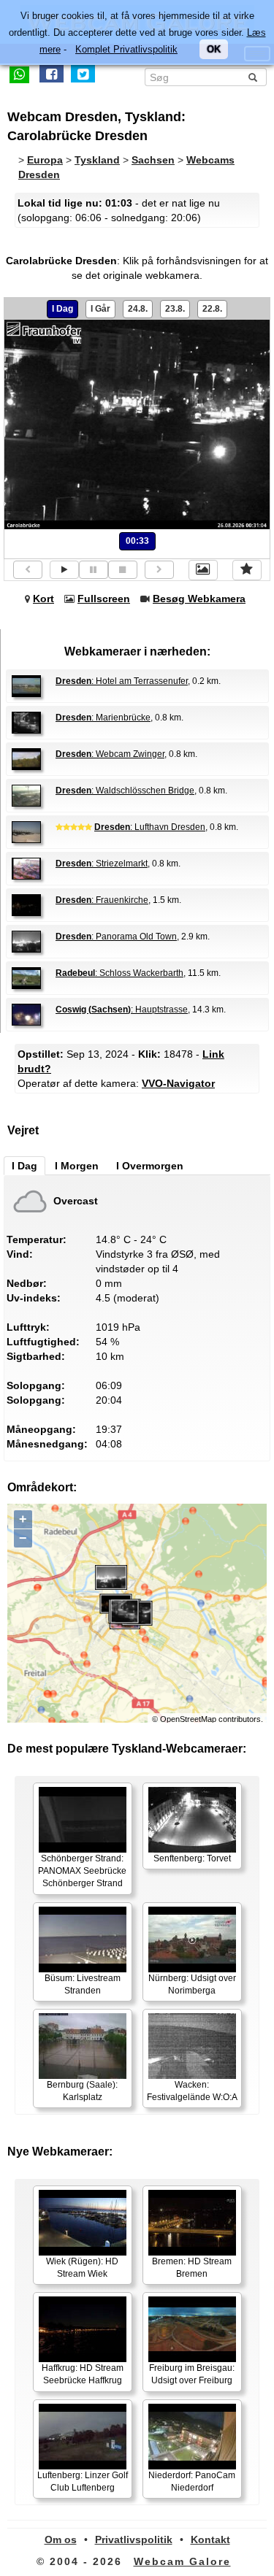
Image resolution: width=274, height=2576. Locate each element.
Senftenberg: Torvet (192, 1858)
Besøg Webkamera (199, 599)
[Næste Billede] (159, 570)
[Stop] (123, 570)
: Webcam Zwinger (110, 754)
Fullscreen (104, 599)
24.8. (138, 309)
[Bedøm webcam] (247, 570)
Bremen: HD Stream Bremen (192, 2268)
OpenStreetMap (188, 1719)
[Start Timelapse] (64, 570)
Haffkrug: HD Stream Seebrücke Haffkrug (83, 2374)
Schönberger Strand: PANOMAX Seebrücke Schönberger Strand (82, 1871)
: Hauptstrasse (122, 1010)
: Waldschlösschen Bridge (125, 791)
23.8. (175, 309)
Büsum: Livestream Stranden (83, 1984)
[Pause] (94, 570)
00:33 (137, 541)
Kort (43, 599)
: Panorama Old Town (116, 937)
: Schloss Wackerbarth (119, 973)
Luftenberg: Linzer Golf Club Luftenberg (83, 2481)
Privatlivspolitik (134, 2540)
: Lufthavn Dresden (150, 827)
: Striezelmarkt (102, 864)
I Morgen (77, 1166)
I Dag (62, 309)
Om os (61, 2540)
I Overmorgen (150, 1166)
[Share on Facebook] (52, 74)
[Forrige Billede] (28, 570)
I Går (100, 309)
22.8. (212, 309)
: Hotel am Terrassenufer (122, 681)
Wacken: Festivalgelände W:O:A (192, 2091)
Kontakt (210, 2540)
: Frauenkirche (102, 900)
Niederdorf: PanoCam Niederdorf (192, 2481)
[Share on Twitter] (83, 74)
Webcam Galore (182, 2561)
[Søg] (253, 77)
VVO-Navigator (178, 1083)
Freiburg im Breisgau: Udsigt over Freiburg (192, 2374)
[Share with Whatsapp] (19, 74)
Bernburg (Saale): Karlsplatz (82, 2091)
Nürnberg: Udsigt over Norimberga (192, 1984)
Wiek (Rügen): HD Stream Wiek (82, 2268)
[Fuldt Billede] (203, 570)
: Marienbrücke (103, 718)
